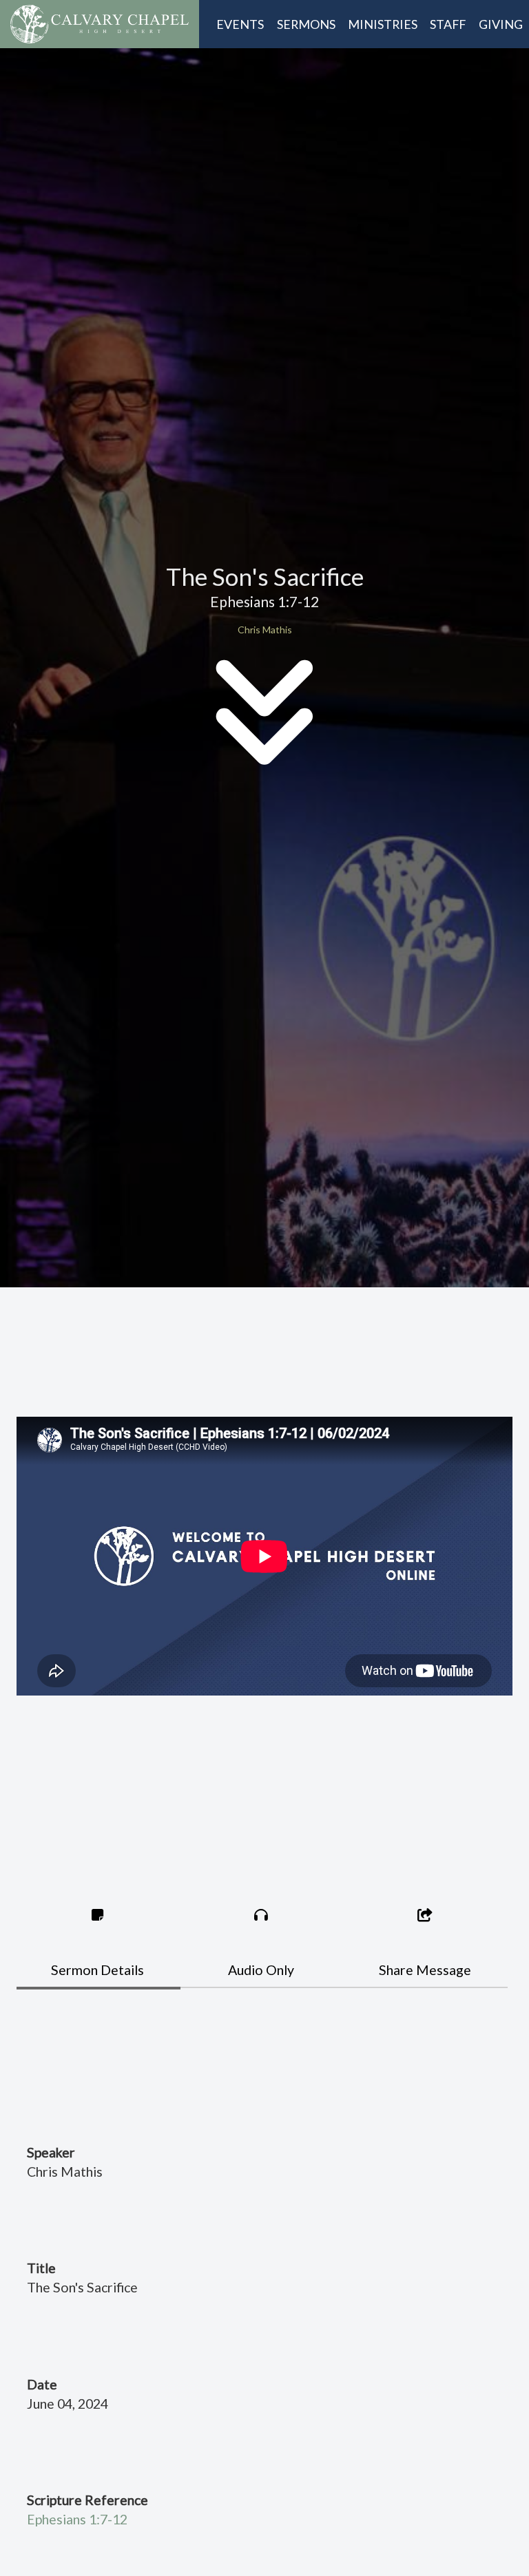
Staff (448, 24)
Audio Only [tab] (261, 1970)
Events (240, 24)
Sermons (306, 24)
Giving (501, 24)
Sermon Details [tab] (97, 1970)
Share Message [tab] (425, 1970)
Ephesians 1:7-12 (77, 2519)
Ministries (383, 24)
